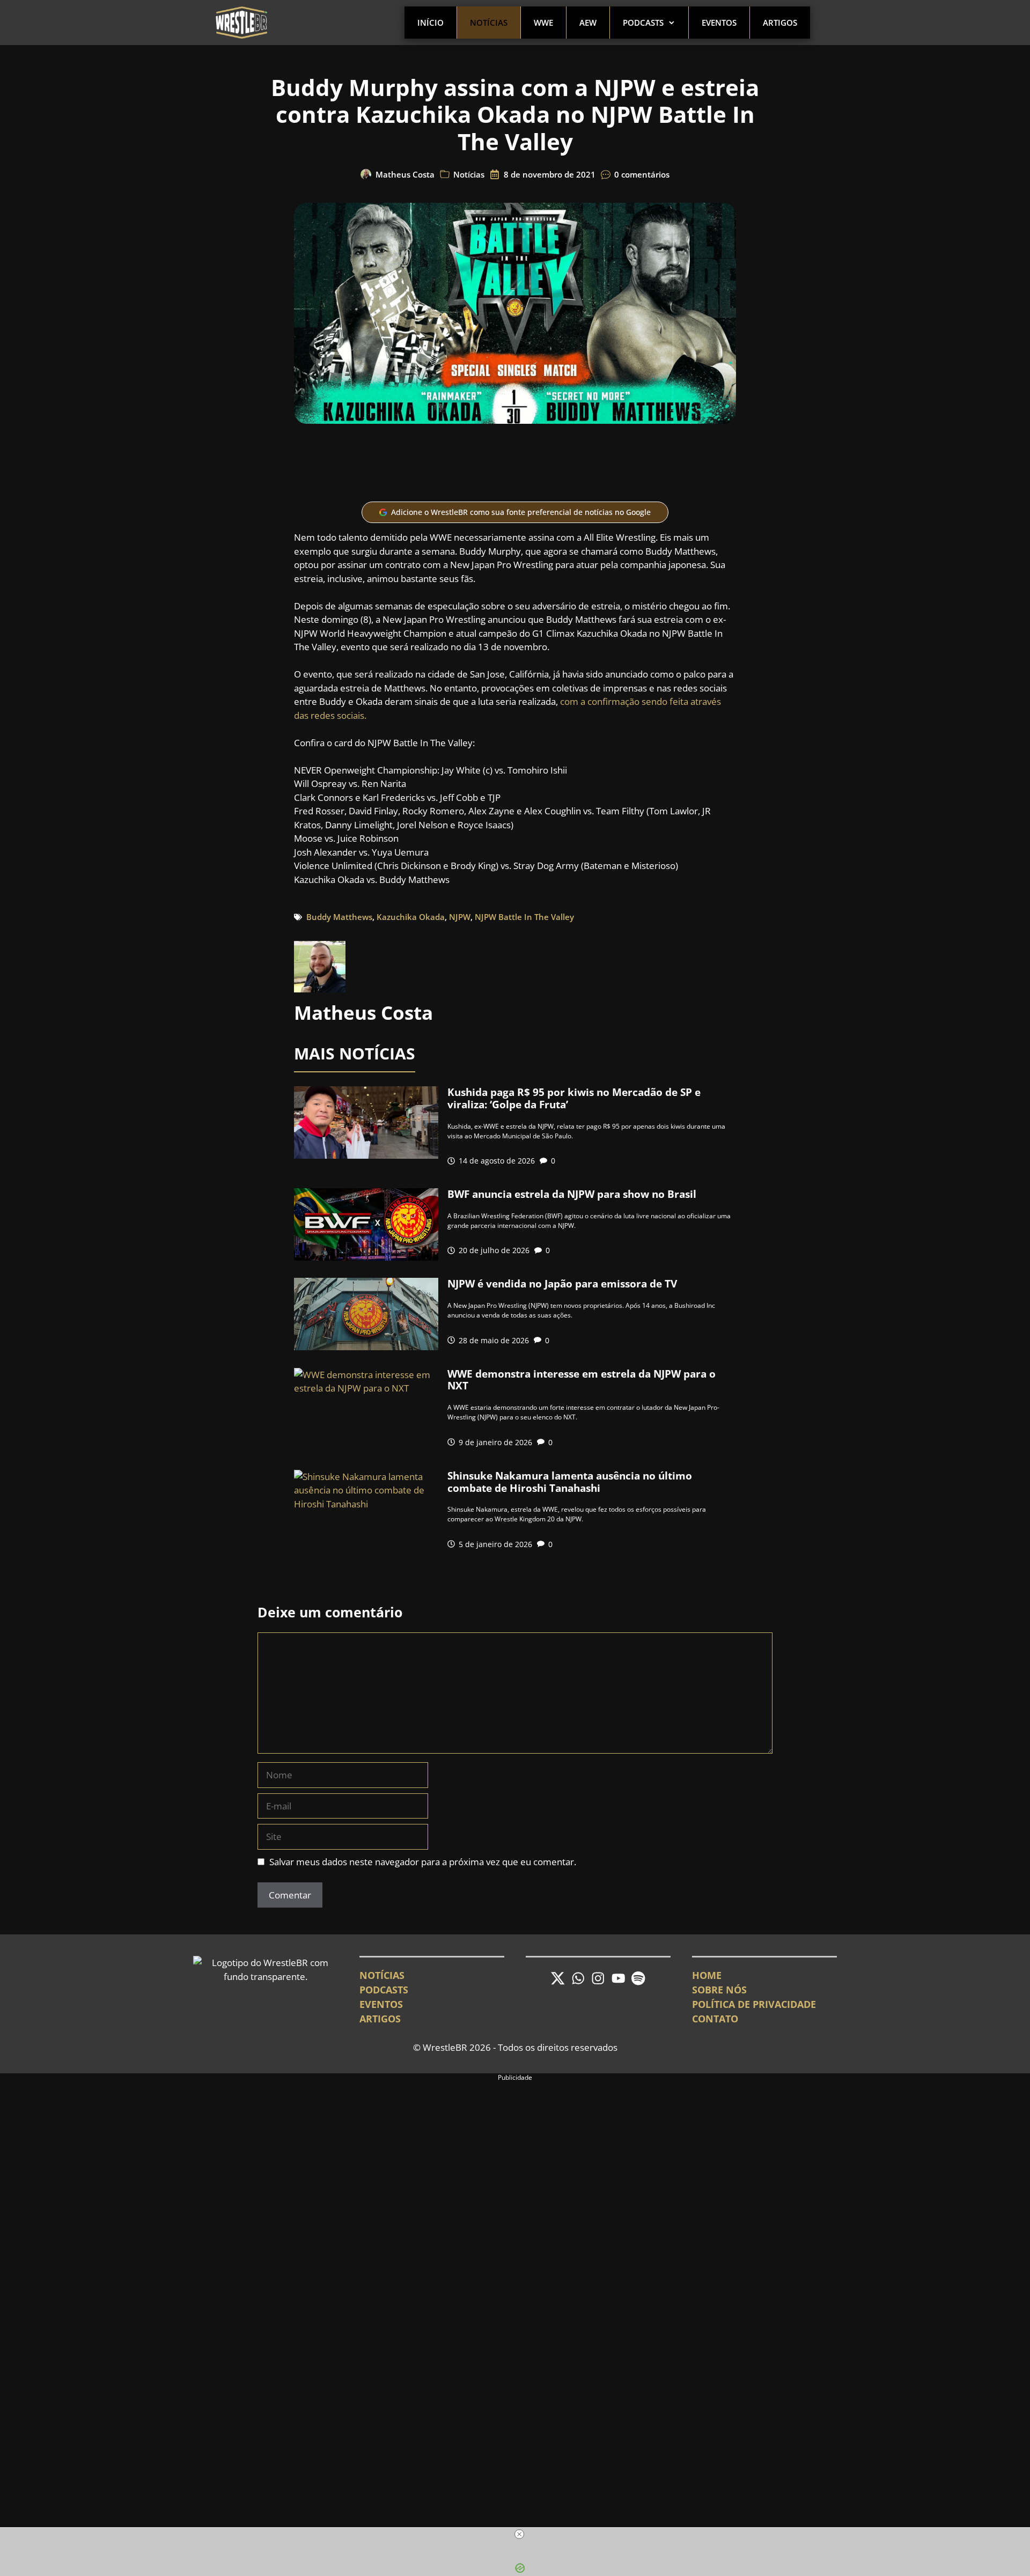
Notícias (489, 23)
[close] (519, 2534)
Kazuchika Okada (411, 917)
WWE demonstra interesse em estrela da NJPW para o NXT (582, 1380)
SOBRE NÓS (719, 1990)
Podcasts (643, 23)
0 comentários (642, 174)
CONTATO (715, 2019)
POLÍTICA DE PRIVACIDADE (754, 2004)
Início (431, 23)
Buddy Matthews (339, 917)
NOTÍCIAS (382, 1975)
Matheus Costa (405, 174)
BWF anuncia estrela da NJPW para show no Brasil (572, 1194)
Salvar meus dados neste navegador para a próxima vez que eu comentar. (423, 1862)
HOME (707, 1975)
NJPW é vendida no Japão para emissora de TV (562, 1284)
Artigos (780, 23)
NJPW (460, 917)
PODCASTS (384, 1990)
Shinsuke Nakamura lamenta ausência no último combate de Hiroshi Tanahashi (570, 1482)
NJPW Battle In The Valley (524, 917)
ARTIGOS (380, 2019)
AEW (588, 23)
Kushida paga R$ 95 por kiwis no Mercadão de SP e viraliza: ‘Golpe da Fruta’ (574, 1098)
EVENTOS (381, 2004)
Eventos (719, 23)
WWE (543, 23)
